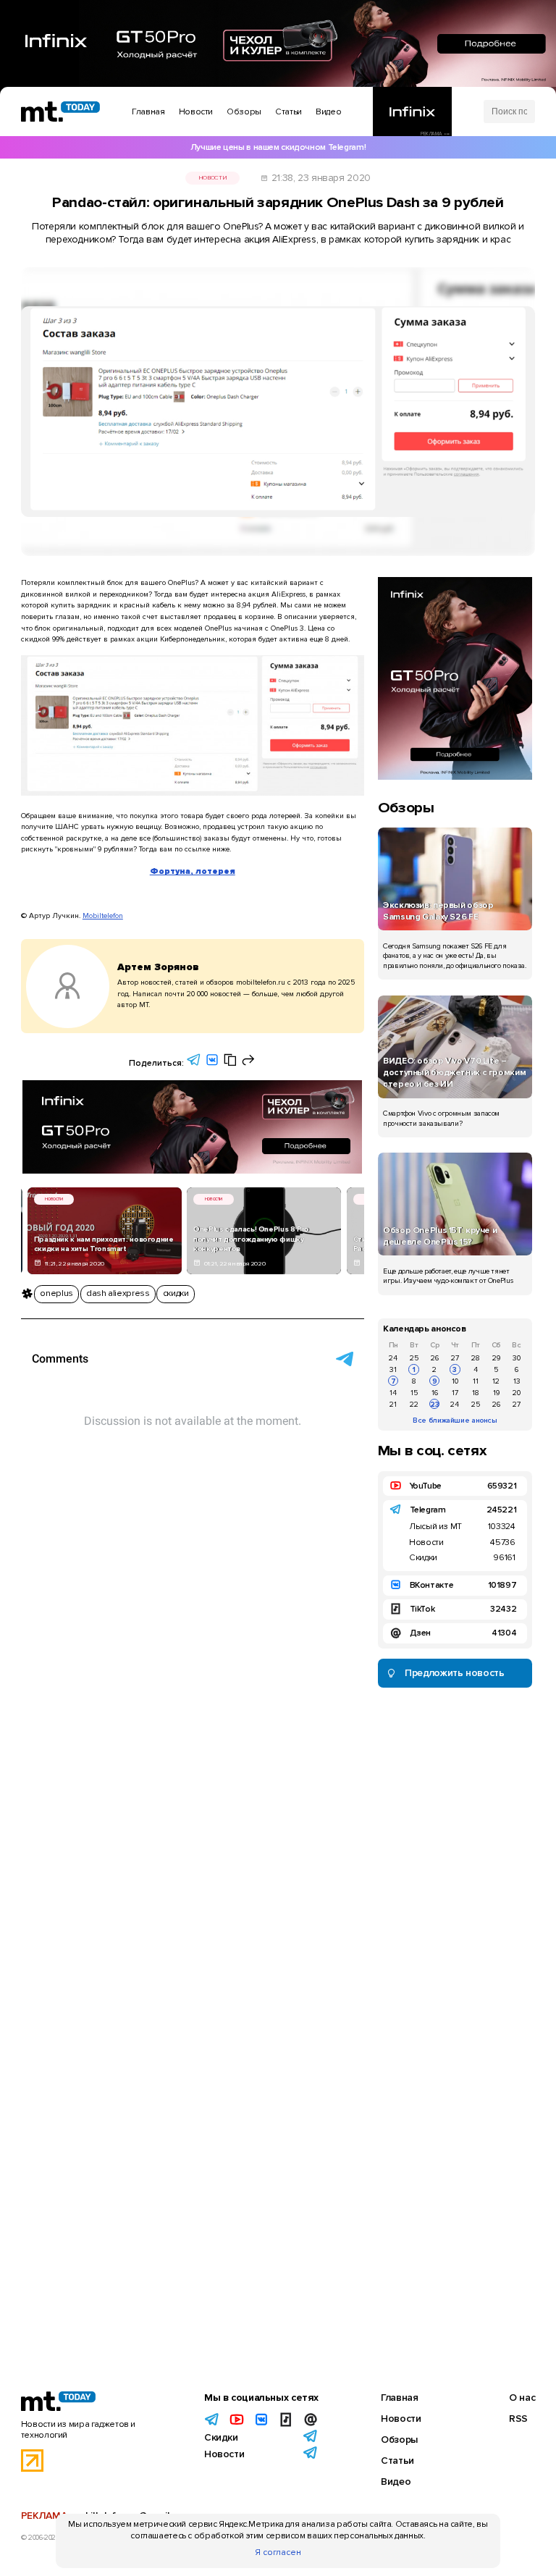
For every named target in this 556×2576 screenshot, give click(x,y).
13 (517, 1381)
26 (435, 1358)
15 (414, 1393)
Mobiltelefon (103, 916)
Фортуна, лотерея (193, 871)
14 (393, 1393)
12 (496, 1381)
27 (455, 1358)
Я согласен (278, 2552)
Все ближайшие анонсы (455, 1420)
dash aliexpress (118, 1293)
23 (435, 1404)
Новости (212, 178)
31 (393, 1369)
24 (393, 1358)
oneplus (56, 1293)
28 (476, 1358)
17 (455, 1393)
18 (476, 1393)
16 (435, 1393)
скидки (176, 1293)
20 (517, 1393)
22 (414, 1404)
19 (496, 1393)
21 (393, 1404)
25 (414, 1358)
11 (476, 1381)
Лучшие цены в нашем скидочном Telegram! (278, 147)
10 (455, 1381)
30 (517, 1358)
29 (496, 1358)
